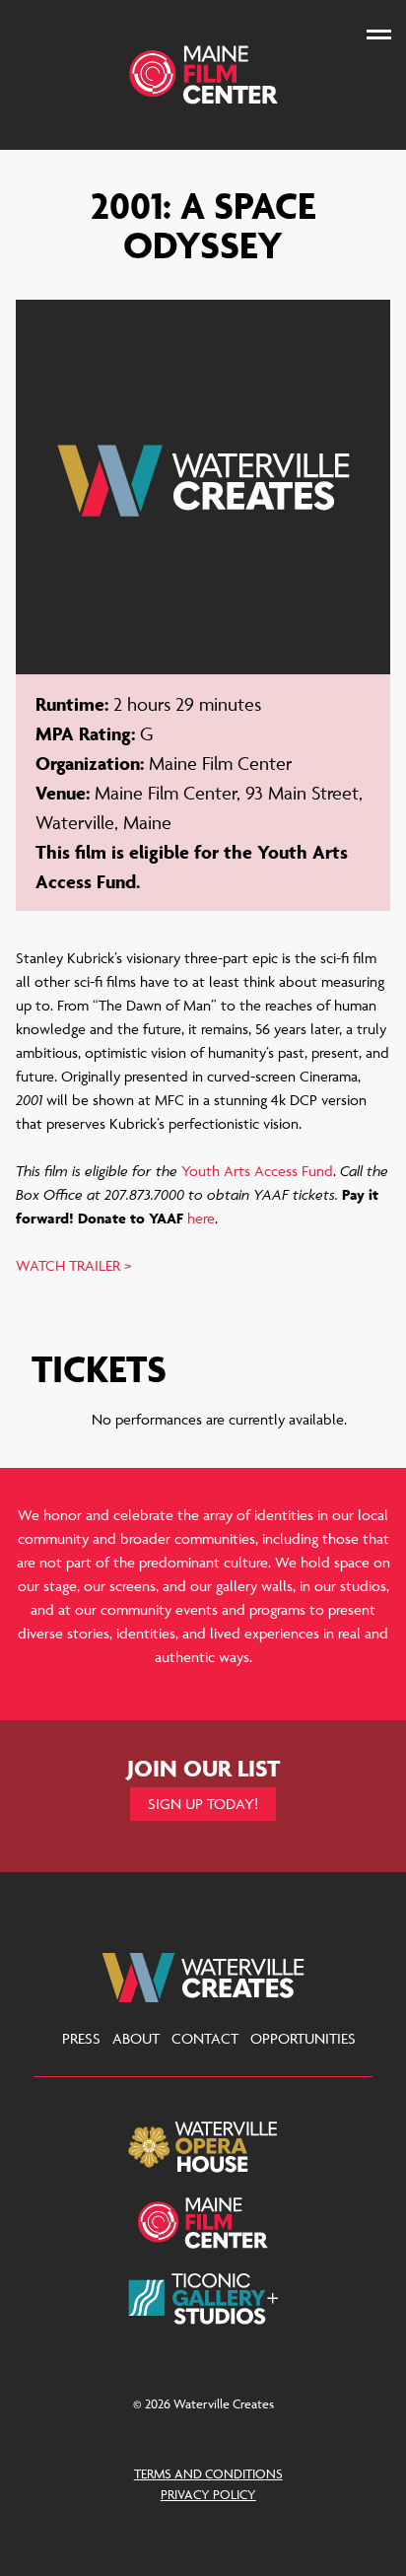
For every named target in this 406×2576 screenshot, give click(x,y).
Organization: (90, 763)
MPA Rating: (85, 733)
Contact (205, 2038)
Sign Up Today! (203, 1804)
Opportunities (303, 2038)
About (136, 2038)
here (201, 1218)
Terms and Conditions (208, 2473)
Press (81, 2038)
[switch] (379, 34)
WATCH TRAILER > (73, 1265)
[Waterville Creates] (203, 75)
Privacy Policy (208, 2494)
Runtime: (72, 704)
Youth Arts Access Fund (257, 1171)
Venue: (63, 793)
